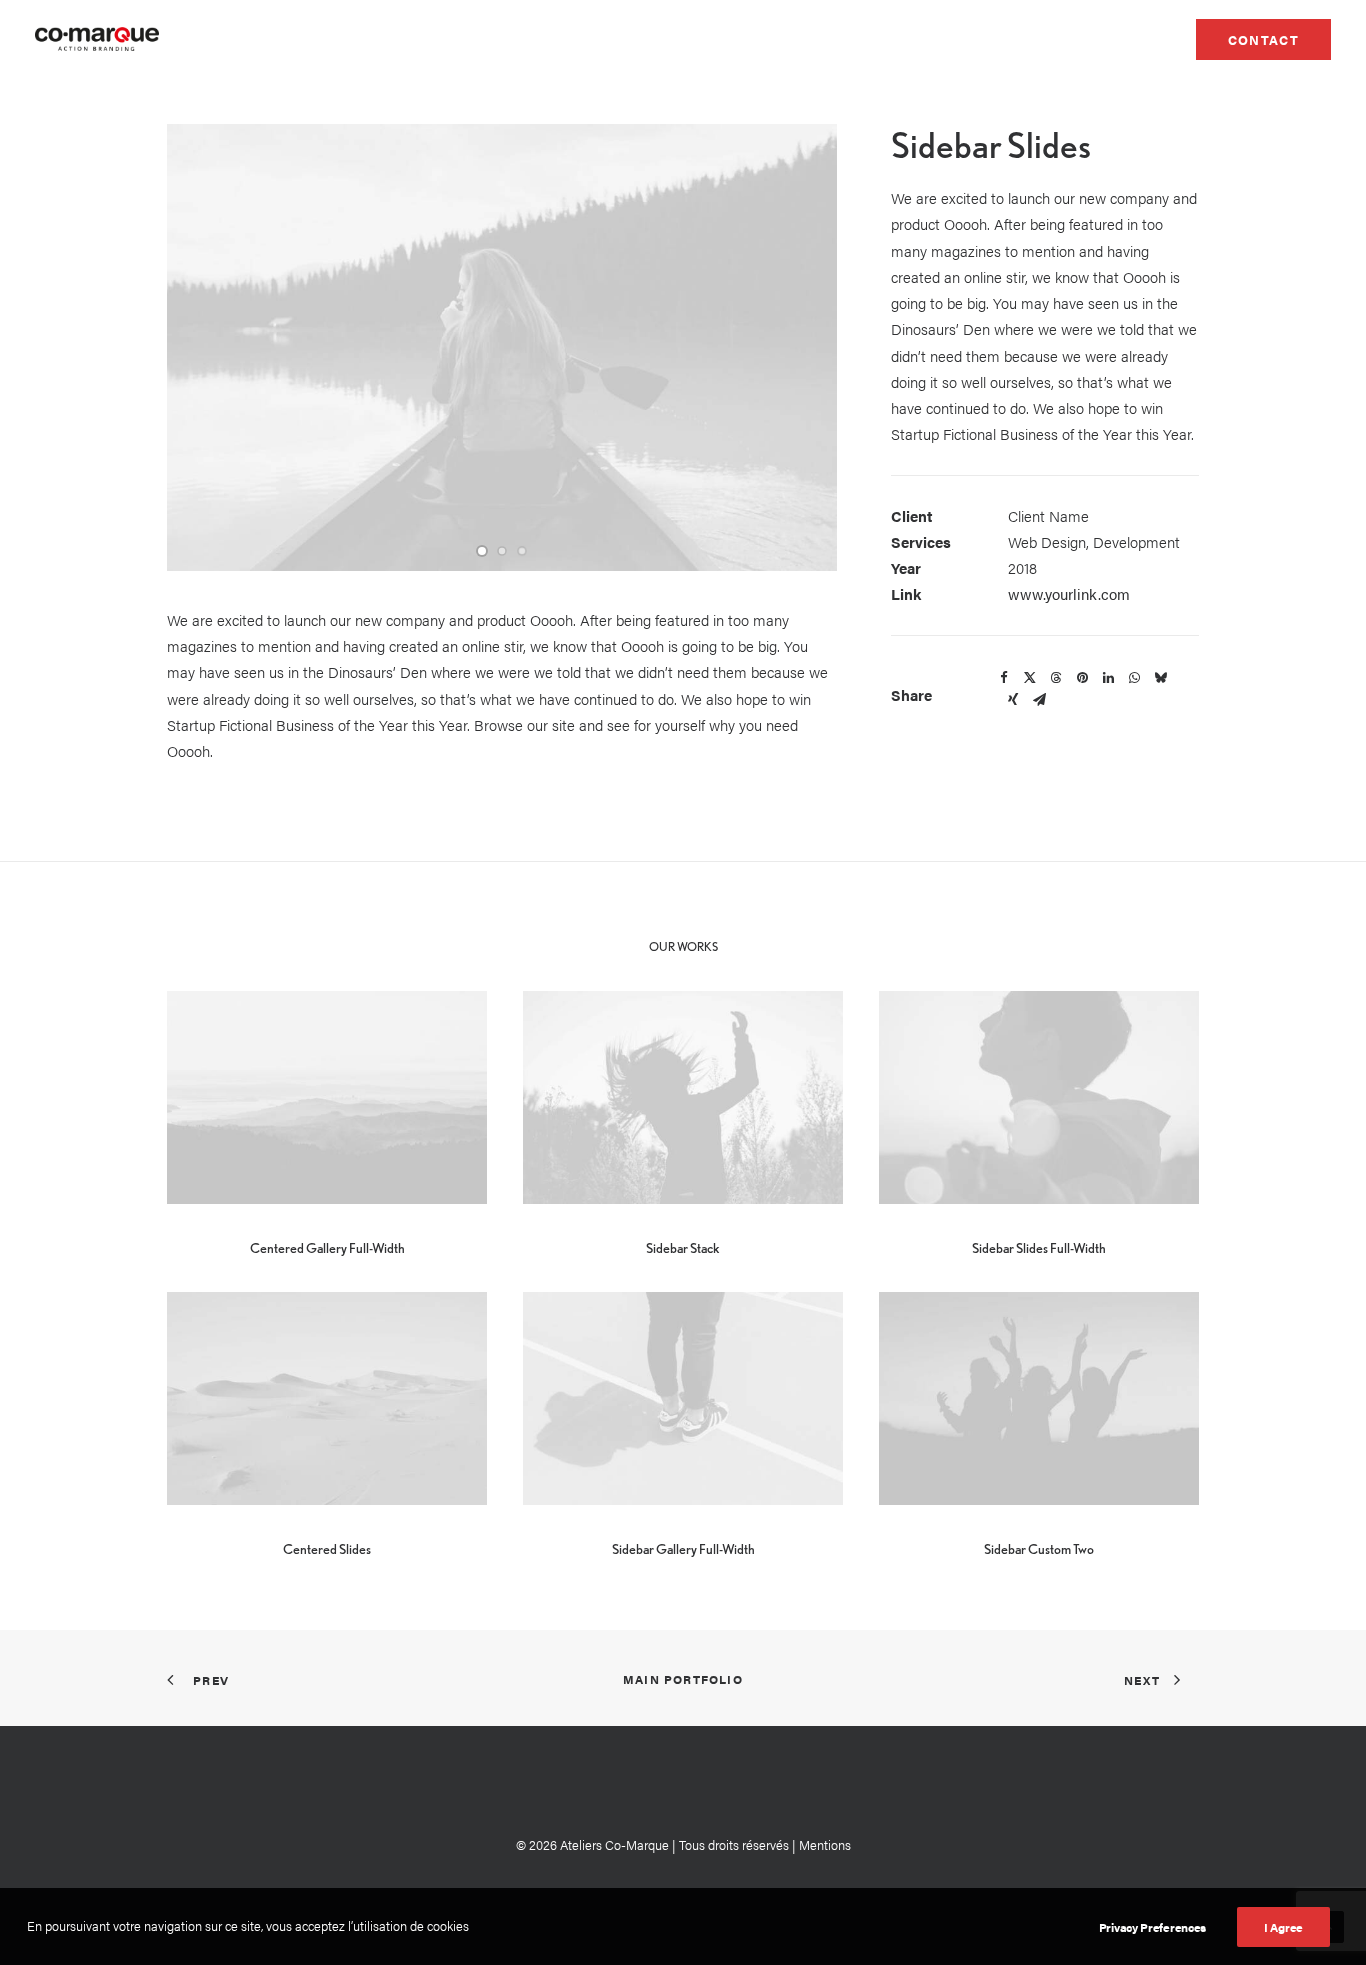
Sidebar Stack (683, 1248)
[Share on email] (1039, 700)
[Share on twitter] (1030, 678)
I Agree (1283, 1927)
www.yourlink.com (1069, 593)
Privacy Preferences (1152, 1927)
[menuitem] (1263, 39)
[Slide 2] (502, 551)
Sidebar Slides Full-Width (1039, 1248)
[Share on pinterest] (1082, 678)
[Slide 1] (482, 551)
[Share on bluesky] (1160, 678)
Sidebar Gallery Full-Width (683, 1549)
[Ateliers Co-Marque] (97, 39)
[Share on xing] (1013, 700)
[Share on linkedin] (1108, 678)
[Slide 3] (522, 551)
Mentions (825, 1844)
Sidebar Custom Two (1039, 1549)
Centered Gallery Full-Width (327, 1248)
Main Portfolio (683, 1679)
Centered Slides (327, 1549)
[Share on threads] (1056, 678)
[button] (327, 1097)
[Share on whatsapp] (1134, 678)
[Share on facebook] (1004, 678)
